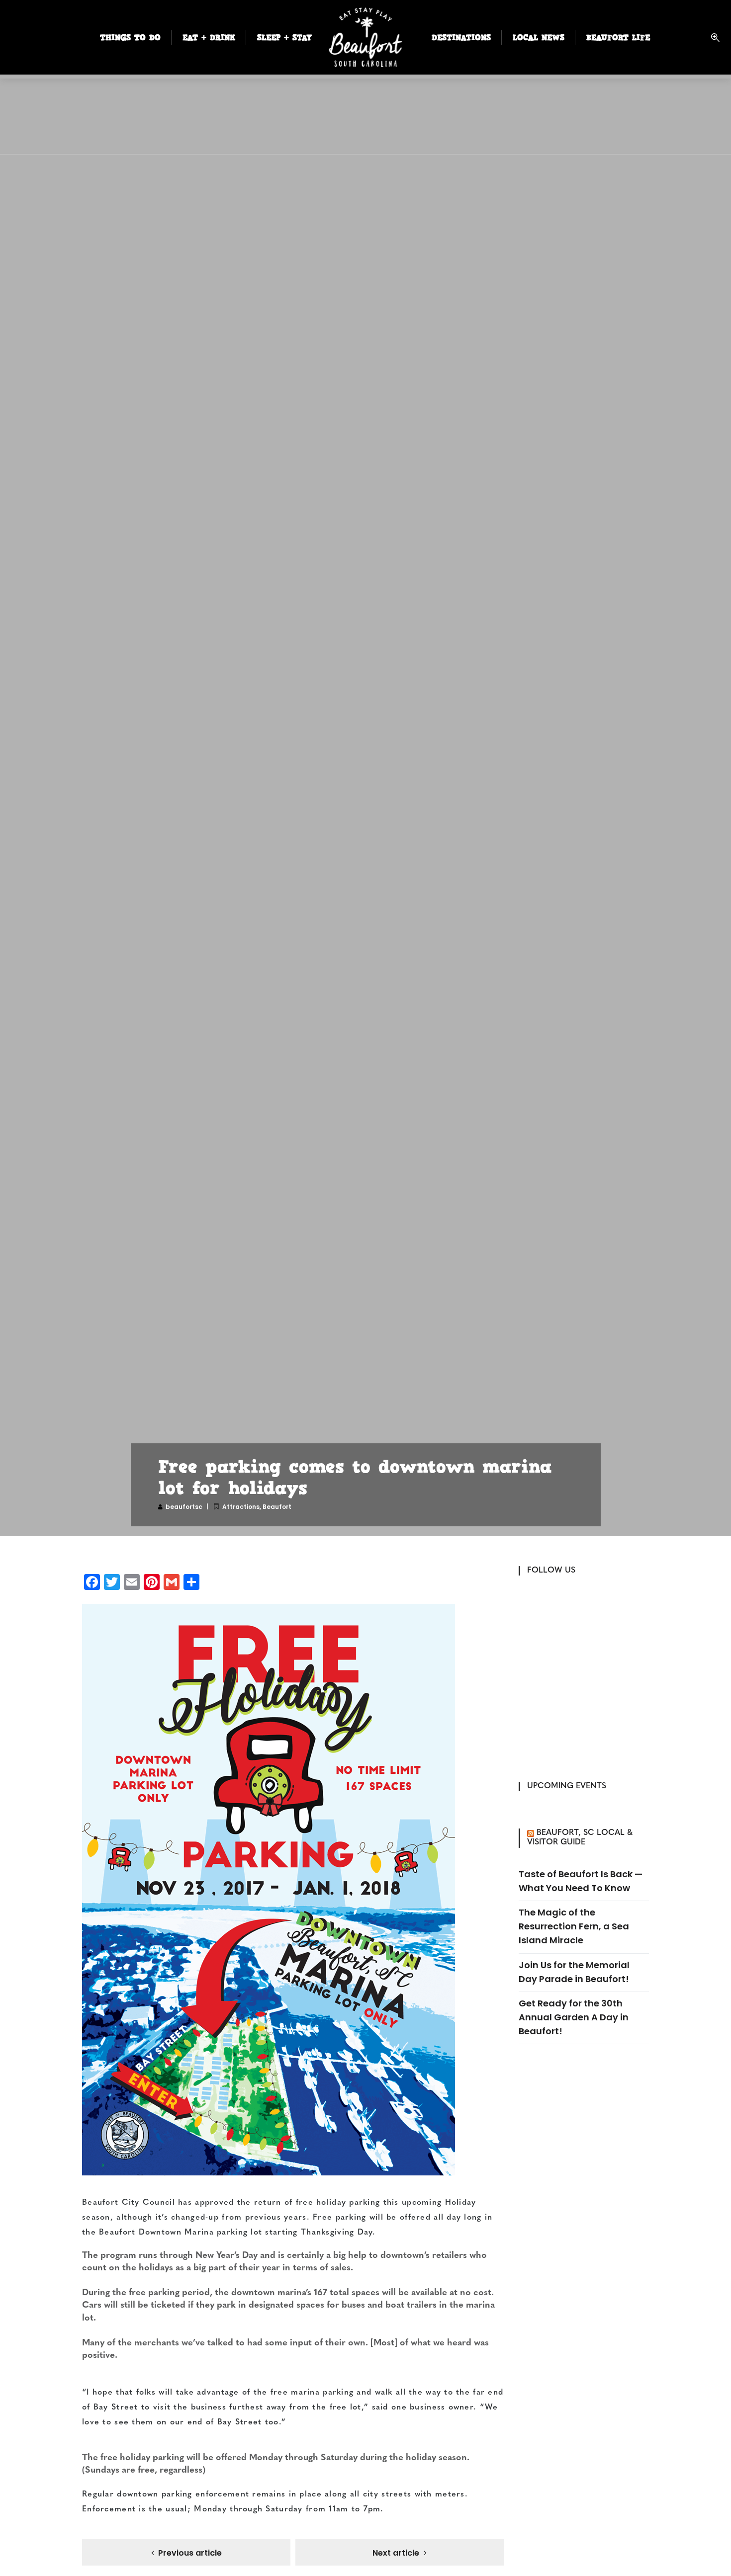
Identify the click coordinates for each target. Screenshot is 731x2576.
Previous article (190, 2553)
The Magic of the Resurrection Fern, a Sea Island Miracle (574, 1926)
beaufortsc (184, 1507)
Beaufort (277, 1507)
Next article (396, 2553)
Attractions (241, 1507)
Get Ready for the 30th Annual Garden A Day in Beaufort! (574, 2017)
